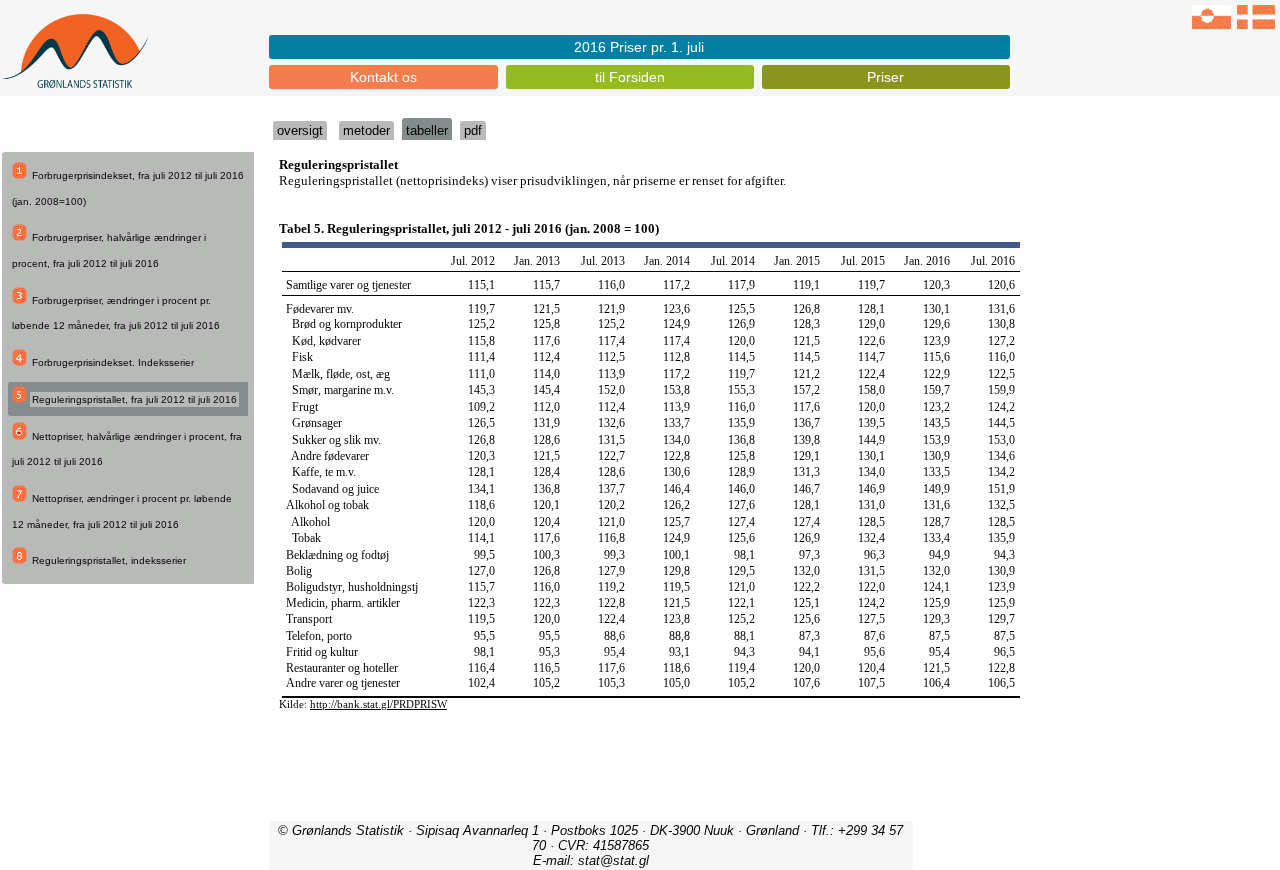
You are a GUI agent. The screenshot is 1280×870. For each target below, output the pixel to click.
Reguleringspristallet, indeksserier (109, 560)
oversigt (300, 130)
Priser (885, 77)
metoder (366, 130)
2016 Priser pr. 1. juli (639, 47)
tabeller (427, 130)
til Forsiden (630, 77)
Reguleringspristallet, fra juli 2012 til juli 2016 (134, 399)
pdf (473, 130)
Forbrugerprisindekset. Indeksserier (113, 362)
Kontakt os (383, 77)
